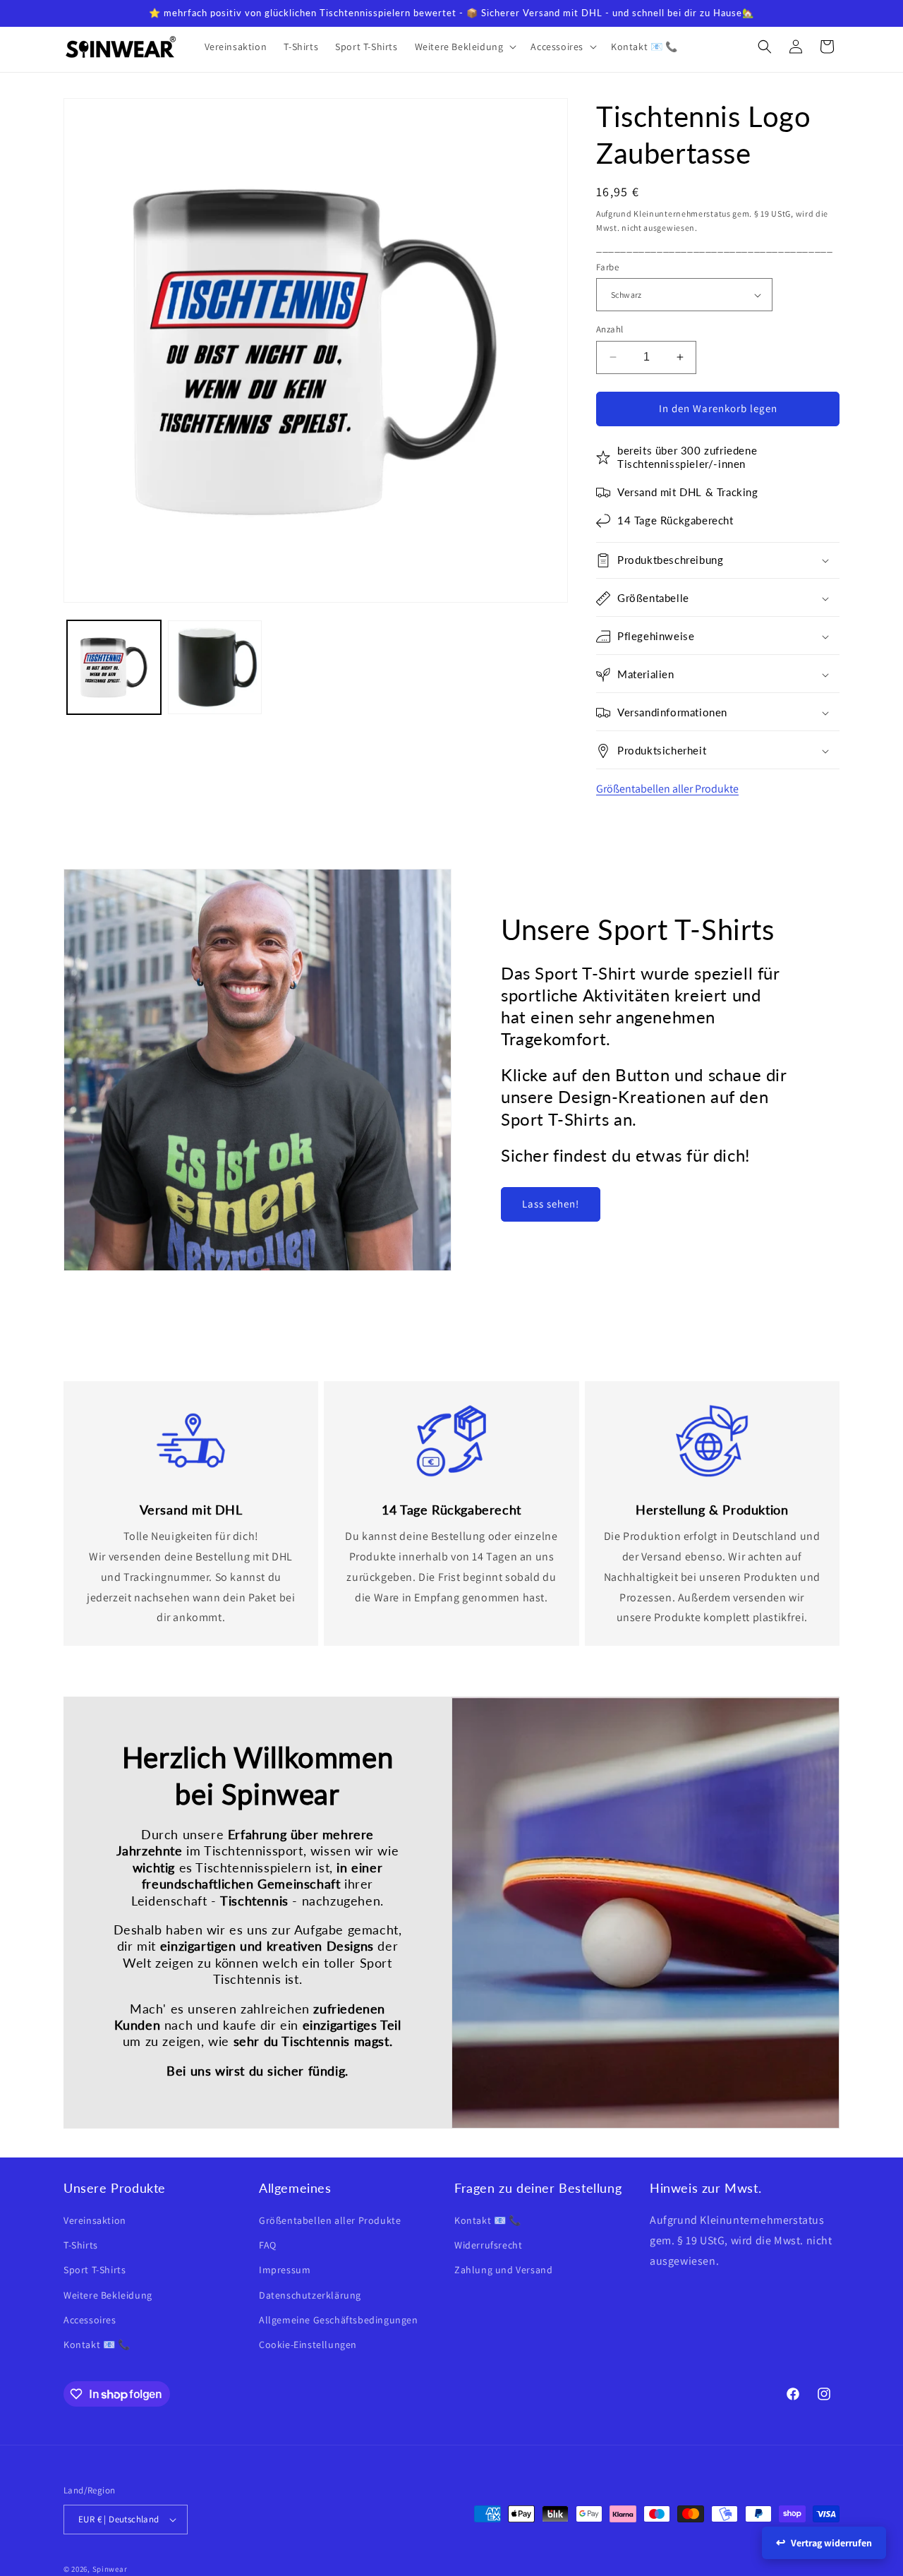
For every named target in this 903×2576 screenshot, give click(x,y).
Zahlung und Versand (503, 2270)
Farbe (607, 267)
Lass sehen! (551, 1204)
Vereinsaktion (95, 2220)
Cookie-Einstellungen (308, 2345)
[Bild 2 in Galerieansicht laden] (215, 667)
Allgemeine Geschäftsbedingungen (339, 2320)
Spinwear (110, 2569)
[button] (465, 47)
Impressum (285, 2270)
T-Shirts (81, 2245)
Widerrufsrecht (488, 2245)
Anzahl (610, 329)
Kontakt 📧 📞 (97, 2345)
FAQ (268, 2245)
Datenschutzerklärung (310, 2295)
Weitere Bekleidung (108, 2295)
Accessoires (90, 2320)
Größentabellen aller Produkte (667, 789)
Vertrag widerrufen (831, 2543)
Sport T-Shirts (95, 2270)
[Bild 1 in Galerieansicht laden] (114, 667)
